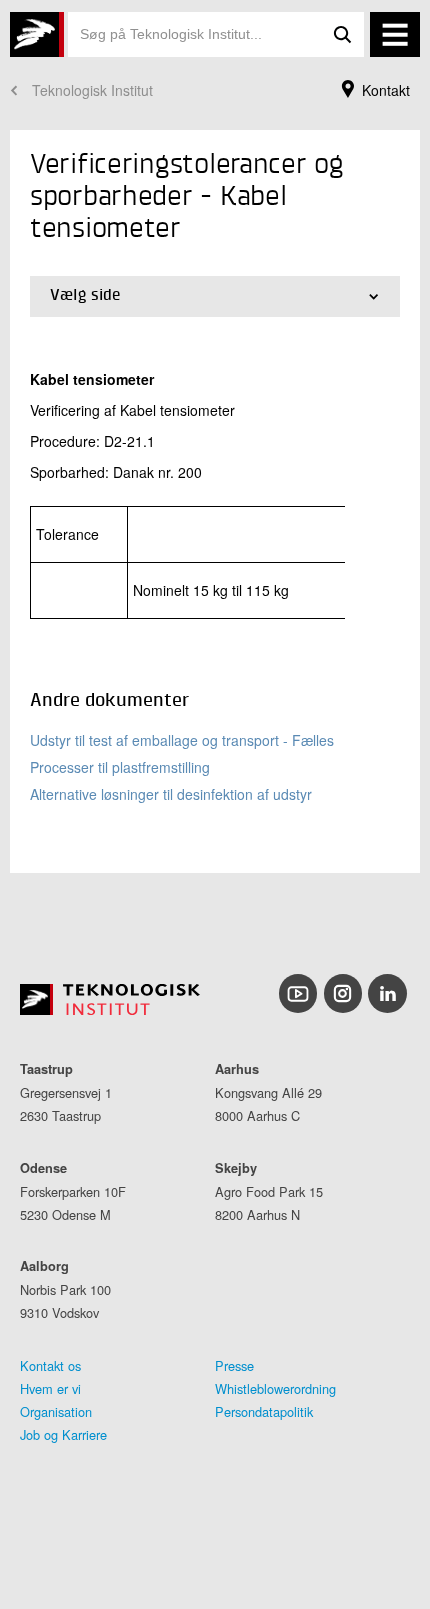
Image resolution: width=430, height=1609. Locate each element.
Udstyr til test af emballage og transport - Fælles (182, 740)
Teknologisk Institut (92, 90)
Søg (342, 34)
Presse (234, 1365)
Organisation (56, 1411)
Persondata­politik (264, 1411)
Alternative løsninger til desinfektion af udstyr (171, 794)
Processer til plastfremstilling (120, 767)
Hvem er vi (50, 1388)
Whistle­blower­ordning (275, 1388)
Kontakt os (50, 1365)
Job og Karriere (63, 1434)
